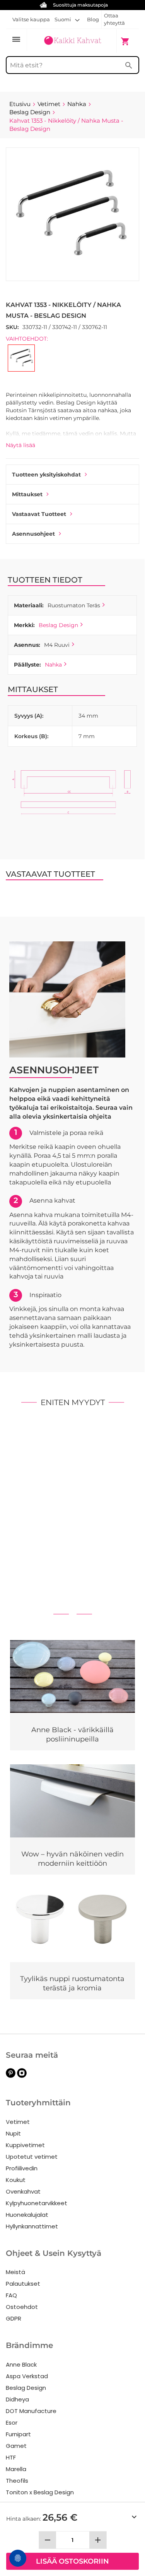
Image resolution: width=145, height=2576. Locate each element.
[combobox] (72, 65)
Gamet (16, 2446)
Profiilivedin (22, 2168)
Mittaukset (27, 494)
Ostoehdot (22, 2307)
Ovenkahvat (23, 2191)
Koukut (16, 2180)
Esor (12, 2423)
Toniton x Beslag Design (40, 2492)
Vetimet (18, 2122)
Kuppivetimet (25, 2145)
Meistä (15, 2272)
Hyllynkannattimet (32, 2226)
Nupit (13, 2133)
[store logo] (72, 41)
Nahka (53, 665)
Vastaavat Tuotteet (39, 514)
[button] (67, 19)
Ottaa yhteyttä (114, 19)
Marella (16, 2469)
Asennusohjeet (33, 534)
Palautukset (23, 2284)
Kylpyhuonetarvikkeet (37, 2203)
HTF (11, 2457)
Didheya (17, 2399)
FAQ (11, 2295)
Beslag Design (58, 625)
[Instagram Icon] (22, 2076)
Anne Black (21, 2364)
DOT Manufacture (31, 2411)
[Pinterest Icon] (11, 2076)
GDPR (14, 2318)
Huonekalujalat (27, 2215)
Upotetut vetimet (32, 2157)
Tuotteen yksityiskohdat (46, 475)
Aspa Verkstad (27, 2376)
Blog (93, 19)
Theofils (17, 2481)
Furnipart (18, 2434)
